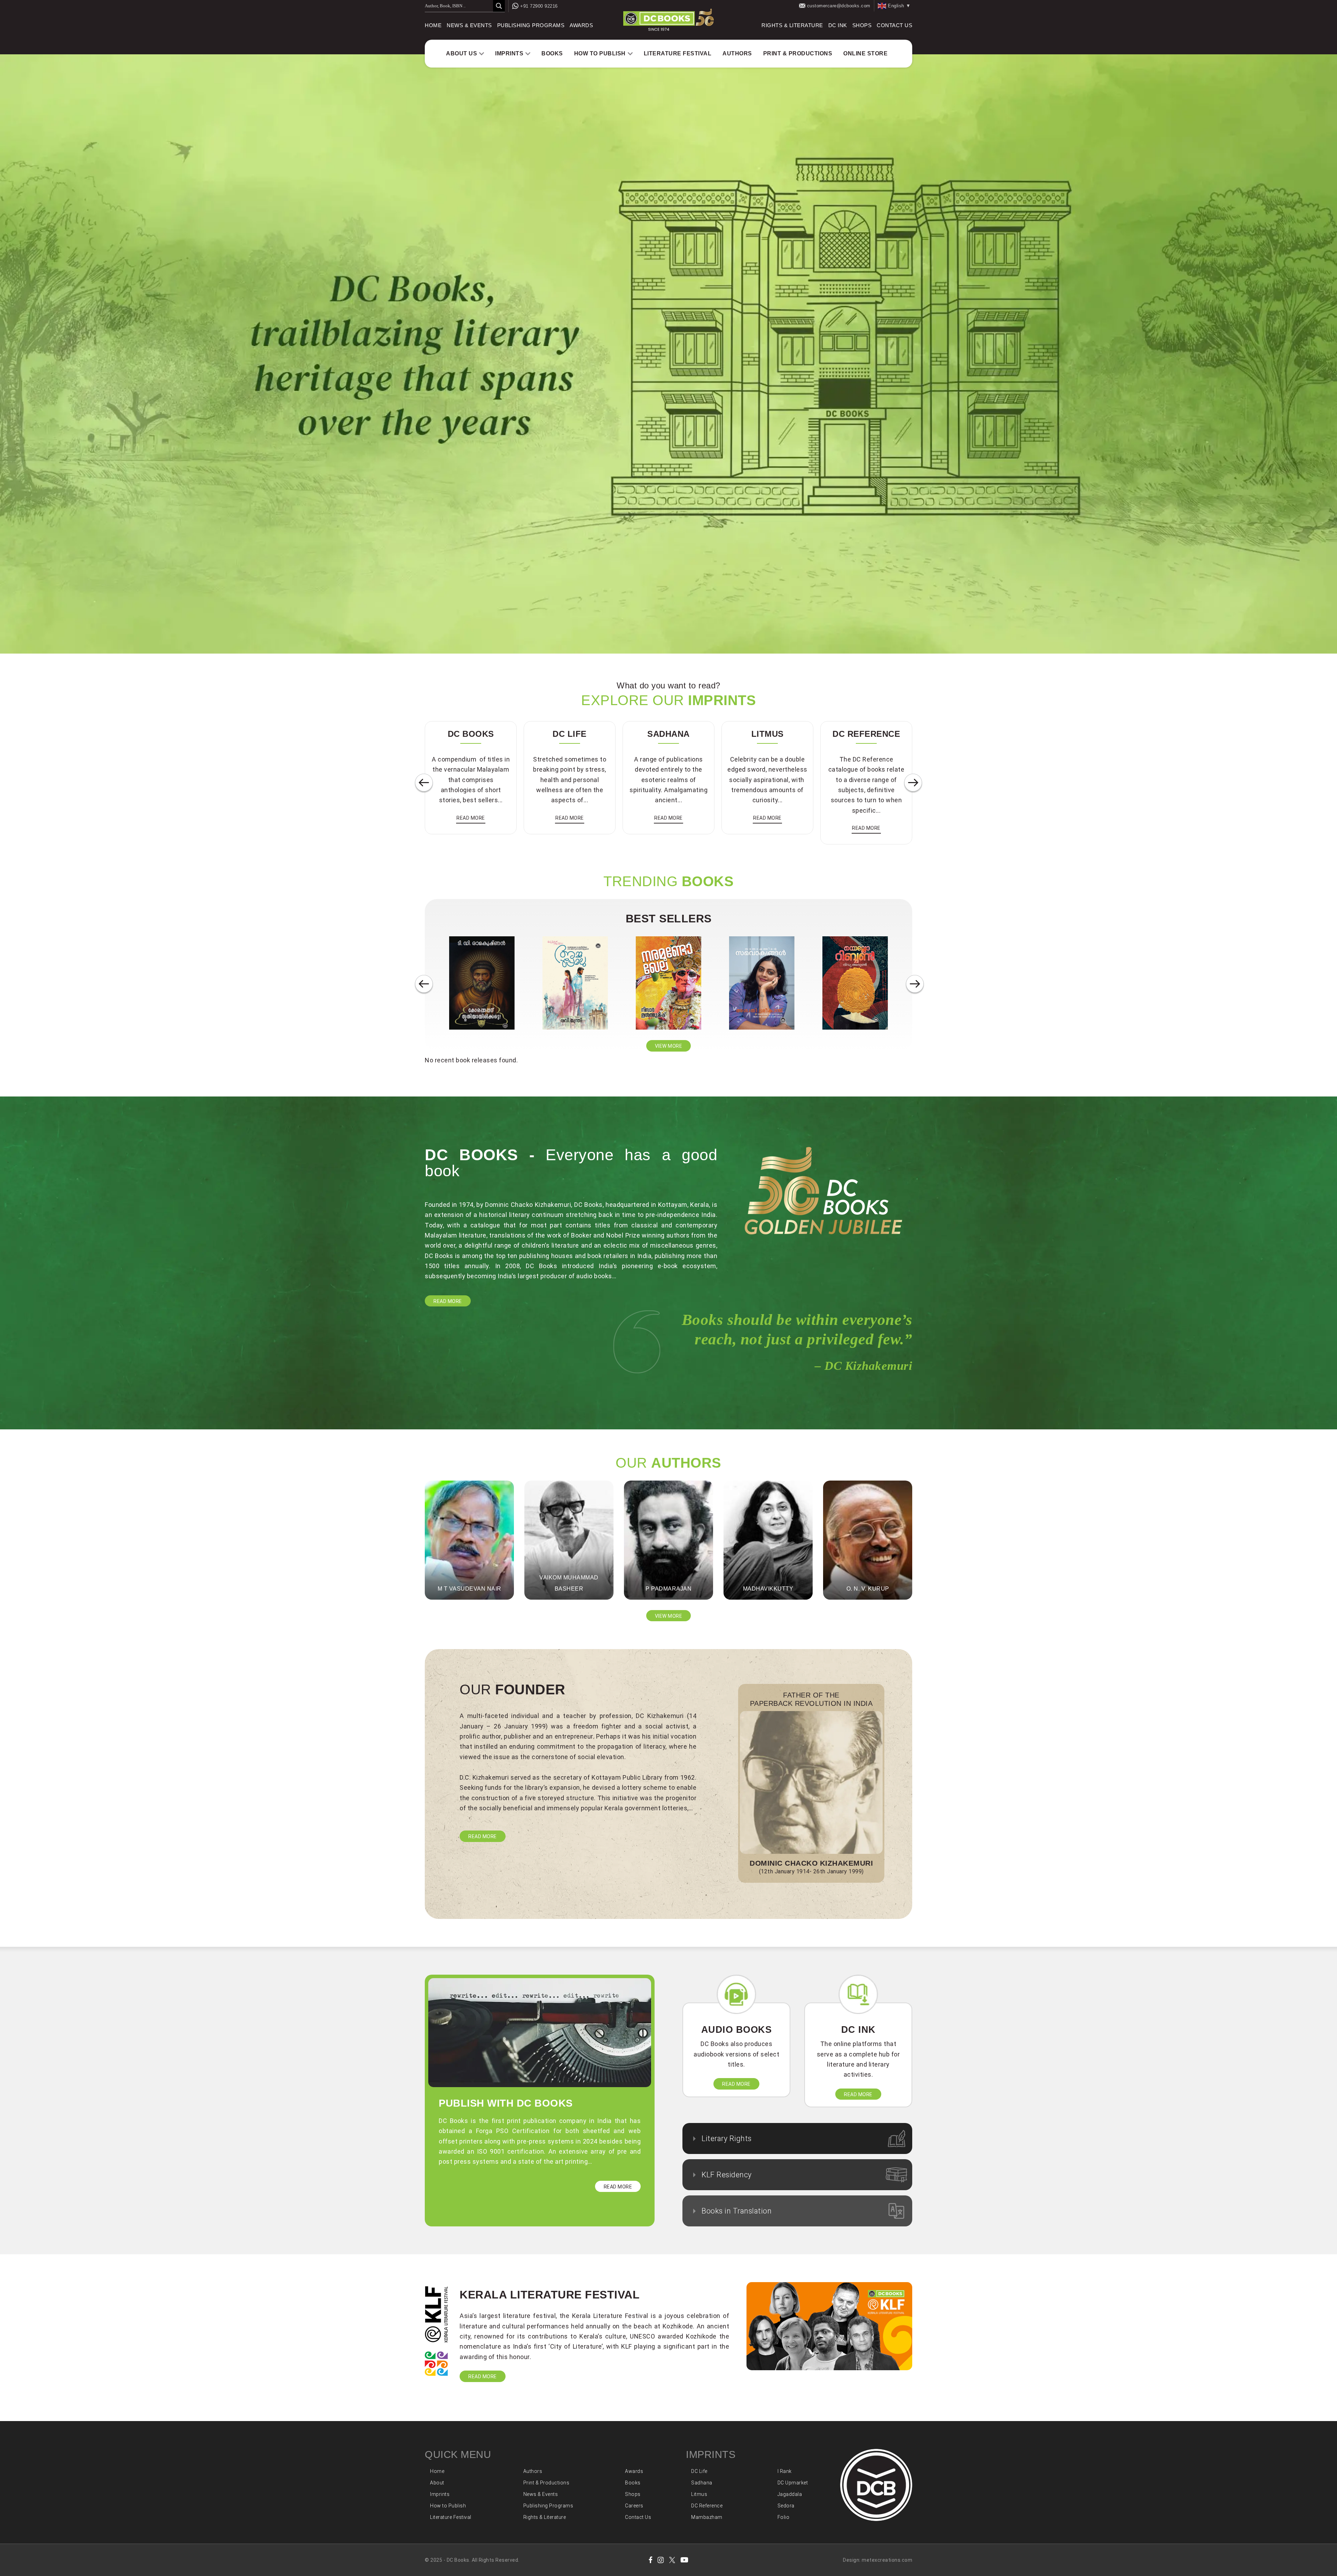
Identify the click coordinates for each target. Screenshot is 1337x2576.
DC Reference (707, 2506)
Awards (581, 25)
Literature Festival (678, 53)
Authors (737, 53)
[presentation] (424, 783)
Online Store (865, 53)
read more (471, 818)
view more (669, 1046)
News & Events (469, 25)
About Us (462, 53)
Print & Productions (798, 53)
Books (552, 53)
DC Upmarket (793, 2483)
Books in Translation (737, 2211)
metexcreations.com (887, 2560)
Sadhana (702, 2483)
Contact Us (894, 25)
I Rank (785, 2471)
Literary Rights (727, 2138)
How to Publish (600, 53)
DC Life (699, 2471)
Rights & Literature (792, 25)
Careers (634, 2506)
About (437, 2483)
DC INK (838, 25)
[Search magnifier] (499, 6)
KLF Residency (727, 2175)
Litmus (699, 2494)
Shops (862, 25)
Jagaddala (790, 2494)
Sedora (786, 2506)
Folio (784, 2517)
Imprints (509, 53)
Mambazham (707, 2517)
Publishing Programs (531, 25)
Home (433, 25)
